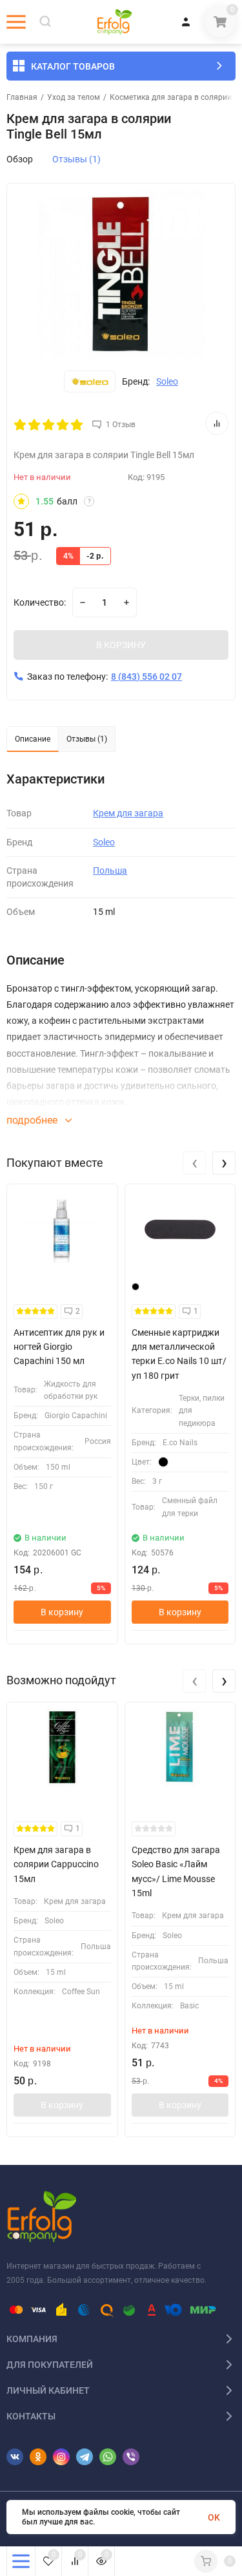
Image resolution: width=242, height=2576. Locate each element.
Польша (110, 870)
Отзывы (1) (76, 159)
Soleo (167, 381)
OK (214, 2517)
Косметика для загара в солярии (171, 97)
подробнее (33, 1120)
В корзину (62, 1612)
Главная (22, 97)
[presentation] (194, 1163)
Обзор (20, 159)
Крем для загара (128, 813)
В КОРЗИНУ (121, 645)
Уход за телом (74, 97)
